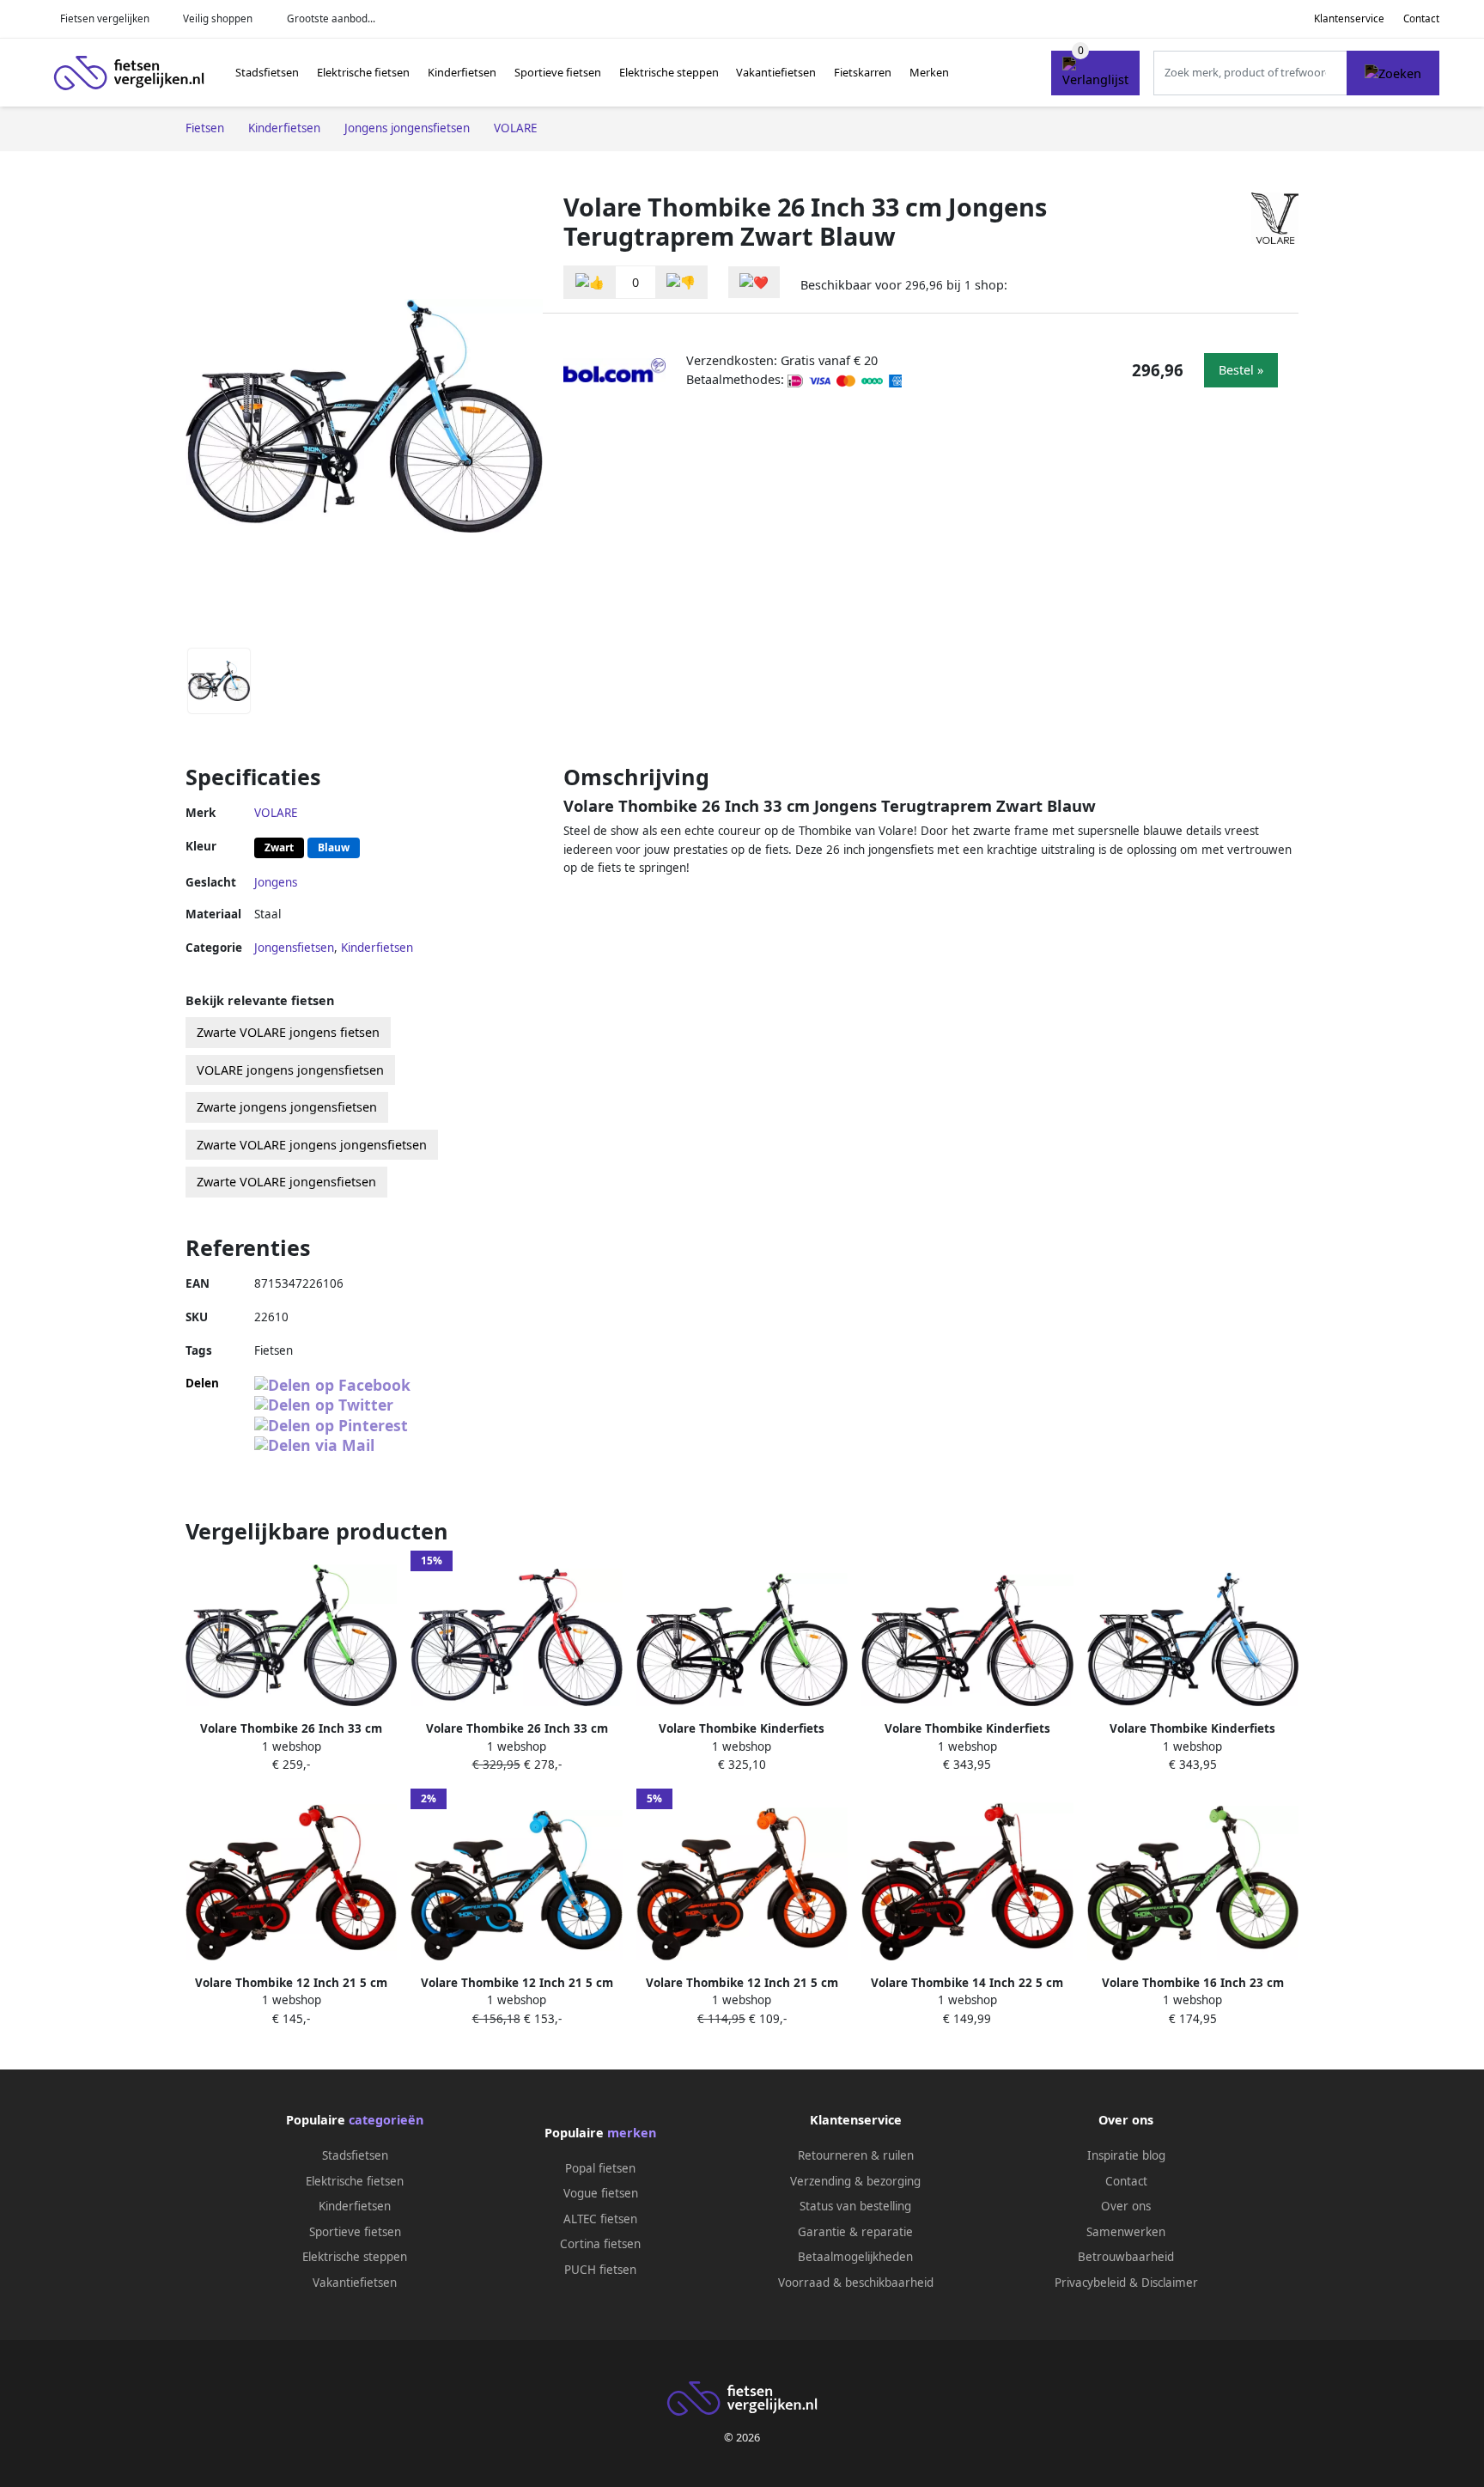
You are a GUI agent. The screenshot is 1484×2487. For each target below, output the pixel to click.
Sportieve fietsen (558, 72)
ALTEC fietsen (600, 2219)
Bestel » (1241, 370)
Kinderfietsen (462, 72)
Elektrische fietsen (363, 72)
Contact (1421, 18)
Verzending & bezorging (855, 2181)
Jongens (276, 882)
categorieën (386, 2120)
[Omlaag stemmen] (681, 282)
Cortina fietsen (600, 2244)
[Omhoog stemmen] (590, 282)
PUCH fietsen (600, 2270)
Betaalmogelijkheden (855, 2257)
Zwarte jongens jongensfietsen (287, 1107)
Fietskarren (863, 72)
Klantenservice (1349, 18)
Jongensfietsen (294, 948)
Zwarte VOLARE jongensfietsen (286, 1182)
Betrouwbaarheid (1126, 2257)
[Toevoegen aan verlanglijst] (754, 282)
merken (632, 2133)
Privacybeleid (1090, 2283)
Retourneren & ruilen (856, 2155)
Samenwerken (1126, 2232)
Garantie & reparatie (855, 2232)
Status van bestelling (855, 2206)
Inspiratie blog (1126, 2155)
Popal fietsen (600, 2168)
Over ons (1126, 2206)
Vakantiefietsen (776, 72)
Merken (929, 72)
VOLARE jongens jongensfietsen (290, 1070)
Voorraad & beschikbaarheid (856, 2283)
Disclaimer (1170, 2283)
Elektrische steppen (669, 72)
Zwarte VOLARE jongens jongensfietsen (312, 1145)
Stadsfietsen (267, 72)
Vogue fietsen (601, 2193)
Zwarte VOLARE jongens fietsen (288, 1032)
